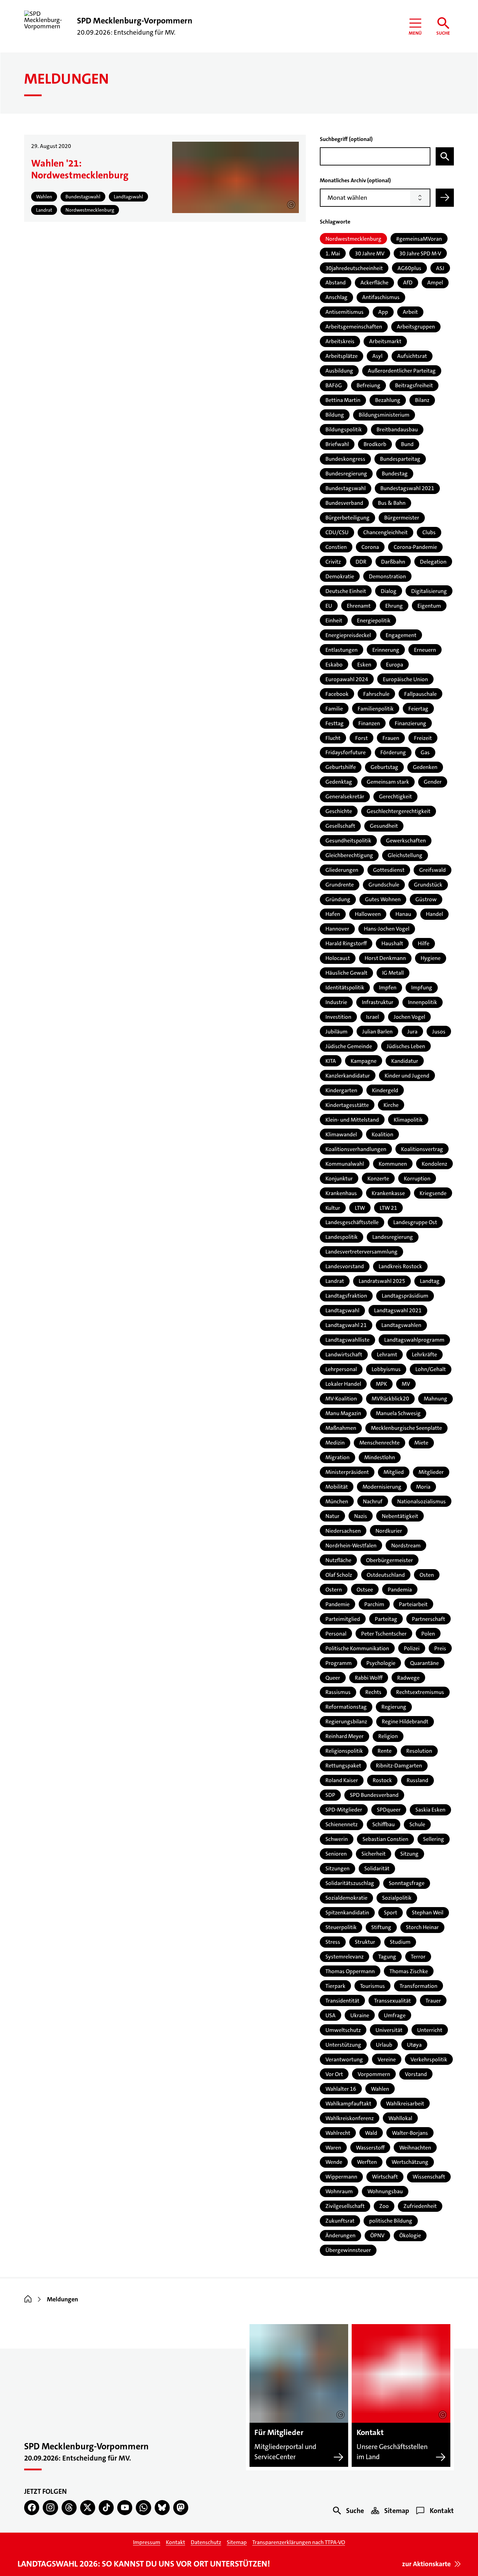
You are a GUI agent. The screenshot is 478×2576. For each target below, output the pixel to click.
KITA (331, 1061)
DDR (361, 562)
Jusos (439, 1032)
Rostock (382, 1780)
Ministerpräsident (347, 1472)
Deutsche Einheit (346, 591)
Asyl (377, 356)
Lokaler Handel (343, 1384)
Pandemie (338, 1604)
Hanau (403, 914)
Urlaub (384, 2045)
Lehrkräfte (424, 1354)
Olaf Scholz (339, 1575)
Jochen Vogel (409, 1017)
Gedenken (425, 767)
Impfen (388, 987)
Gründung (338, 899)
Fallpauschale (420, 694)
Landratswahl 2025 (382, 1281)
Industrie (336, 1002)
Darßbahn (393, 562)
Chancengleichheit (385, 532)
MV (406, 1384)
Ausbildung (339, 371)
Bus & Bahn (392, 503)
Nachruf (373, 1501)
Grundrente (340, 885)
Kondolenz (434, 1164)
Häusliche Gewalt (346, 973)
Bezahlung (388, 400)
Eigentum (429, 606)
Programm (339, 1663)
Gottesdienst (389, 870)
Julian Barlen (377, 1032)
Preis (440, 1648)
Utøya (414, 2045)
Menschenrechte (379, 1443)
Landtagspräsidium (405, 1296)
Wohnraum (339, 2191)
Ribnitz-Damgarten (399, 1766)
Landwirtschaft (344, 1354)
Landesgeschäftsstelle (352, 1222)
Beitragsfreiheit (414, 385)
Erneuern (425, 650)
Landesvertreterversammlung (361, 1252)
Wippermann (341, 2177)
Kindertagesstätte (347, 1105)
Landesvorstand (345, 1266)
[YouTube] (125, 2508)
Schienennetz (342, 1824)
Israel (372, 1017)
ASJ (440, 268)
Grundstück (428, 885)
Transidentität (342, 2001)
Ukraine (360, 2015)
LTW (360, 1208)
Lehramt (387, 1354)
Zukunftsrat (340, 2221)
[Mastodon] (181, 2508)
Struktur (365, 1942)
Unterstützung (343, 2045)
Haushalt (392, 943)
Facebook (337, 694)
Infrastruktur (378, 1002)
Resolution (419, 1751)
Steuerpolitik (341, 1927)
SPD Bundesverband (374, 1795)
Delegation (433, 562)
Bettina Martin (343, 400)
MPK (381, 1384)
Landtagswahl (342, 1310)
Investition (338, 1017)
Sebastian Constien (385, 1839)
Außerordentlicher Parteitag (402, 371)
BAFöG (334, 385)
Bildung (335, 415)
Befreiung (368, 385)
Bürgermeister (402, 518)
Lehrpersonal (341, 1369)
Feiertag (418, 709)
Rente (385, 1751)
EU (329, 606)
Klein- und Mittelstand (352, 1120)
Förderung (393, 752)
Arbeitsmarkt (385, 341)
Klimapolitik (408, 1120)
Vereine (387, 2059)
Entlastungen (342, 650)
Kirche (391, 1105)
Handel (434, 914)
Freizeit (423, 738)
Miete (421, 1443)
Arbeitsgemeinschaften (354, 327)
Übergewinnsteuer (348, 2250)
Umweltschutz (343, 2030)
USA (331, 2015)
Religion (388, 1736)
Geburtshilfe (341, 767)
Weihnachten (415, 2148)
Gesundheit (384, 826)
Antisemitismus (345, 312)
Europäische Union (405, 679)
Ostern (334, 1590)
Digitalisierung (429, 591)
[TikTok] (106, 2508)
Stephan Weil (428, 1912)
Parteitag (386, 1619)
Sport (391, 1912)
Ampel (435, 283)
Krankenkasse (388, 1193)
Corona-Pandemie (415, 547)
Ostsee (365, 1590)
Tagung (387, 1957)
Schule (417, 1824)
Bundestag (395, 474)
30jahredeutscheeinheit (354, 268)
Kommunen (393, 1164)
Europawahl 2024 (347, 679)
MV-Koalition (341, 1399)
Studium (400, 1942)
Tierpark (335, 1986)
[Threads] (69, 2508)
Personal (336, 1634)
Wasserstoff (370, 2148)
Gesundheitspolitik (348, 841)
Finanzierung (410, 723)
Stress (333, 1942)
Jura (412, 1032)
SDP (330, 1795)
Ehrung (394, 606)
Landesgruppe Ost (415, 1222)
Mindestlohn (380, 1457)
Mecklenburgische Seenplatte (406, 1428)
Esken (364, 665)
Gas (425, 752)
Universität (389, 2030)
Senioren (336, 1854)
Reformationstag (346, 1707)
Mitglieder (431, 1472)
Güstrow (426, 899)
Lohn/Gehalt (431, 1369)
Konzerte (378, 1178)
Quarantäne (424, 1663)
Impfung (422, 987)
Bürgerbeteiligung (347, 518)
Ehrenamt (359, 606)
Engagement (401, 635)
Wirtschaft (385, 2177)
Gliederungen (342, 870)
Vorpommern (374, 2074)
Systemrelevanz (345, 1957)
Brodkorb (375, 444)
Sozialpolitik (397, 1898)
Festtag (335, 723)
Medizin (335, 1443)
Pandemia (400, 1590)
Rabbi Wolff (369, 1678)
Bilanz (422, 400)
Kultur (333, 1208)
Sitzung (409, 1854)
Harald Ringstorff (346, 943)
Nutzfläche (338, 1560)
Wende (334, 2162)
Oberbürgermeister (389, 1560)
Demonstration (387, 576)
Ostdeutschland (386, 1575)
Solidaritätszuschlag (350, 1883)
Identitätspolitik (345, 987)
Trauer (433, 2001)
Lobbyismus (386, 1369)
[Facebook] (32, 2508)
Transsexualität (392, 2001)
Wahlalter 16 (341, 2089)
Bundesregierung (346, 474)
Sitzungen (338, 1868)
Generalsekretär (345, 796)
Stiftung (381, 1927)
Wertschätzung (410, 2162)
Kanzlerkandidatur (348, 1076)
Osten (427, 1575)
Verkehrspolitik (429, 2059)
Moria (423, 1487)
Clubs (429, 532)
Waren (333, 2148)
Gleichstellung (405, 855)
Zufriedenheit (420, 2206)
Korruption (417, 1178)
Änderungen (340, 2235)
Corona (370, 547)
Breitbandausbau (397, 429)
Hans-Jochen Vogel (387, 929)
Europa (395, 665)
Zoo (384, 2206)
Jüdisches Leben (406, 1046)
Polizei (412, 1648)
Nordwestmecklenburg (353, 239)
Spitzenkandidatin (347, 1912)
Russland (417, 1780)
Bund (407, 444)
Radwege (408, 1678)
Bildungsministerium (384, 415)
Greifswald (433, 870)
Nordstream (406, 1545)
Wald (371, 2133)
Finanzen (369, 723)
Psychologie (381, 1663)
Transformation (419, 1986)
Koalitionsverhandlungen (356, 1149)
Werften (367, 2162)
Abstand (336, 283)
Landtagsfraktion (346, 1296)
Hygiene (431, 958)
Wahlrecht (338, 2133)
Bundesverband (344, 503)
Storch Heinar (422, 1927)
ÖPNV (377, 2235)
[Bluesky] (162, 2508)
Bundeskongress (345, 459)
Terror (418, 1957)
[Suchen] (445, 156)
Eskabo (334, 665)
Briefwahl (337, 444)
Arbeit (410, 312)
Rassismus (338, 1692)
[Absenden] (445, 198)
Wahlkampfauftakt (348, 2104)
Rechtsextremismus (420, 1692)
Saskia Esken (430, 1810)
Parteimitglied (343, 1619)
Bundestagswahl (346, 488)
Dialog (389, 591)
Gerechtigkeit (395, 796)
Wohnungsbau (385, 2191)
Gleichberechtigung (349, 855)
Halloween (368, 914)
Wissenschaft (429, 2177)
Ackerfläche (374, 283)
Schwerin (337, 1839)
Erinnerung (386, 650)
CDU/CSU (337, 532)
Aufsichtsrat (412, 356)
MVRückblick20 (390, 1399)
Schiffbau (384, 1824)
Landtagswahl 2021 (398, 1310)
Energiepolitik (374, 620)
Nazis (361, 1516)
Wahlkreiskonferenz (350, 2118)
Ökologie (410, 2235)
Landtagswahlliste (347, 1340)
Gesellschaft (340, 826)
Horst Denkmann (385, 958)
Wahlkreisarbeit (405, 2104)
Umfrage (395, 2015)
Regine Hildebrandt (405, 1721)
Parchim (374, 1604)
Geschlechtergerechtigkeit (399, 811)
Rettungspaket (343, 1766)
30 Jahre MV (370, 253)
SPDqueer (389, 1810)
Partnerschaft (428, 1619)
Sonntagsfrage (407, 1883)
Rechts (373, 1692)
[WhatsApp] (143, 2508)
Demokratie (340, 576)
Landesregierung (393, 1237)
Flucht (333, 738)
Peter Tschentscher (384, 1634)
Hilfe (424, 943)
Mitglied (394, 1472)
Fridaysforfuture (346, 752)
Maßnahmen (341, 1428)
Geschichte (339, 811)
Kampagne (364, 1061)
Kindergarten (341, 1090)
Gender (433, 782)
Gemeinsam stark (388, 782)
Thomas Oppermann (350, 1971)
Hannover (337, 929)
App (383, 312)
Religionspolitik (344, 1751)
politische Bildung (391, 2221)
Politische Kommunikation (357, 1648)
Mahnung (435, 1399)
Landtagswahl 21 (346, 1325)
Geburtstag (384, 767)
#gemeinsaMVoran (419, 239)
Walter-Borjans (410, 2133)
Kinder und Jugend (407, 1076)
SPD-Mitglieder (344, 1810)
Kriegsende (433, 1193)
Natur (332, 1516)
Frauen (391, 738)
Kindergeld (385, 1090)
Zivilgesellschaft (345, 2206)
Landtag (430, 1281)
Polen (428, 1634)
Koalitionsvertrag (422, 1149)
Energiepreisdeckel (348, 635)
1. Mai (333, 253)
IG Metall (393, 973)
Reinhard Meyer (345, 1736)
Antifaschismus (381, 297)
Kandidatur (405, 1061)
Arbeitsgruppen (416, 327)
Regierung (394, 1707)
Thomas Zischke (409, 1971)
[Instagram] (50, 2508)
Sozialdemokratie (346, 1898)
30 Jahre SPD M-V (420, 253)
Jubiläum (336, 1032)
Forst (361, 738)
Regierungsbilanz (346, 1721)
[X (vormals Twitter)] (88, 2508)
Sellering (434, 1839)
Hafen (333, 914)
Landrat (335, 1281)
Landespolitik (342, 1237)
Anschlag (336, 297)
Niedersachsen (343, 1531)
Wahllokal (400, 2118)
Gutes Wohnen (383, 899)
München (337, 1501)
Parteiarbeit (413, 1604)
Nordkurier (389, 1531)
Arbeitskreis (340, 341)
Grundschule (384, 885)
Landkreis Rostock (400, 1266)
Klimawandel (341, 1134)
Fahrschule (376, 694)
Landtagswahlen (401, 1325)
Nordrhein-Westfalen (351, 1545)
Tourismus (372, 1986)
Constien (336, 547)
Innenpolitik (423, 1002)
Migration (338, 1457)
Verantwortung (344, 2059)
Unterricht (430, 2030)
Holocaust (338, 958)
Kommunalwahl (345, 1164)
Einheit (334, 620)
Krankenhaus (341, 1193)
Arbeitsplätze (342, 356)
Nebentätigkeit (400, 1516)
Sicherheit (374, 1854)
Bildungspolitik (344, 429)
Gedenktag (339, 782)
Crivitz (333, 562)
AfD (408, 283)
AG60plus (409, 268)
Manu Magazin (343, 1413)
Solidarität (377, 1868)
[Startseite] (28, 2299)
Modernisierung (382, 1487)
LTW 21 (388, 1208)
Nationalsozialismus (421, 1501)
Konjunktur (339, 1178)
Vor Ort (334, 2074)
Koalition (382, 1134)
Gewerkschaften (406, 841)
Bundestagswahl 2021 (407, 488)
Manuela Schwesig (398, 1413)
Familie (334, 709)
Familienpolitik (376, 709)
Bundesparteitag (400, 459)
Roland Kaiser (342, 1780)
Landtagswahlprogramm (414, 1340)
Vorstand (416, 2074)
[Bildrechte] (340, 2415)
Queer (333, 1678)
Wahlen (380, 2089)
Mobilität (337, 1487)
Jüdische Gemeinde (349, 1046)
